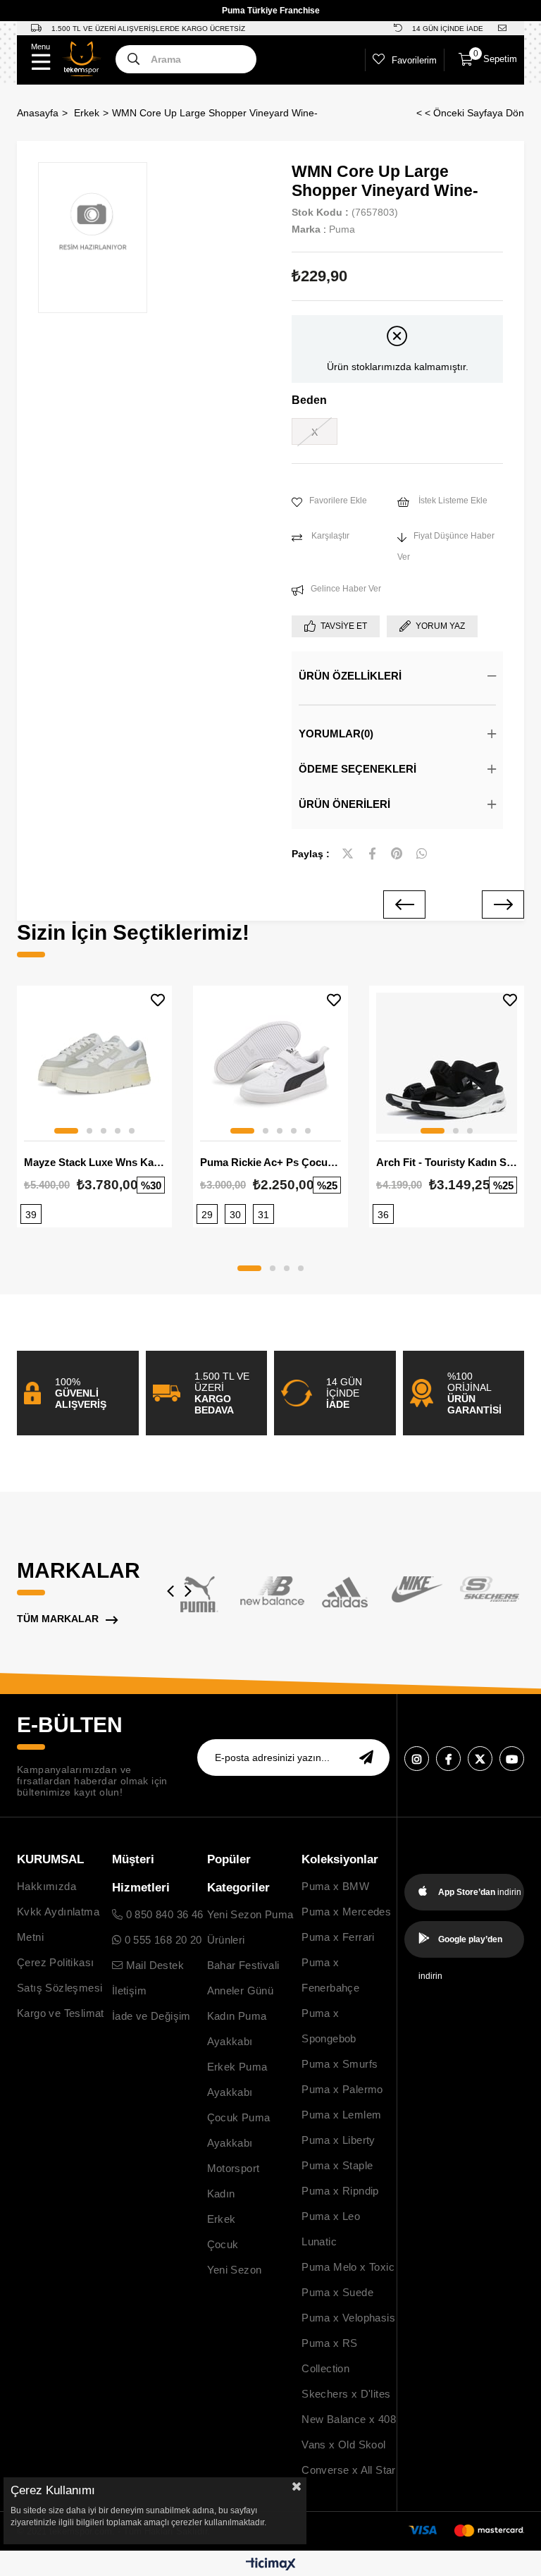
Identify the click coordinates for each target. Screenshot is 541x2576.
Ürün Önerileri (344, 804)
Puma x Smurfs (340, 2064)
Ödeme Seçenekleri (357, 769)
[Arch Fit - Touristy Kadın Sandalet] (447, 1063)
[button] (66, 1131)
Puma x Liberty (338, 2140)
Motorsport (234, 2168)
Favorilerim (414, 60)
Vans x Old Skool (343, 2445)
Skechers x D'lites (346, 2394)
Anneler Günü (241, 1991)
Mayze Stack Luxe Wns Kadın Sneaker (94, 1162)
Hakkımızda (46, 1886)
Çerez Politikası (55, 1962)
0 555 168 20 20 (161, 1940)
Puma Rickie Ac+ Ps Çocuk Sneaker (270, 1162)
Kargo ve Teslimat (61, 2013)
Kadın (221, 2194)
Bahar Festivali (243, 1965)
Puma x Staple (337, 2165)
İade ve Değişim (151, 2016)
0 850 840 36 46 (163, 1914)
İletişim (129, 1991)
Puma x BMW (335, 1886)
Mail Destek (153, 1965)
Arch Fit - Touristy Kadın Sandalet (447, 1162)
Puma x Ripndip (340, 2191)
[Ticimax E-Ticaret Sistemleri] (271, 2565)
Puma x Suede (337, 2292)
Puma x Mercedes (346, 1912)
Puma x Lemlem (341, 2115)
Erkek (222, 2219)
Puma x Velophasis (348, 2318)
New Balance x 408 (349, 2419)
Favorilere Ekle (158, 1000)
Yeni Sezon (235, 2270)
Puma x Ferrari (338, 1937)
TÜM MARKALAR (58, 1619)
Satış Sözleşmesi (60, 1988)
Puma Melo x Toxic (348, 2267)
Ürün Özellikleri (350, 676)
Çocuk (223, 2244)
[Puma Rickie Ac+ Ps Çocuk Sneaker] (270, 1063)
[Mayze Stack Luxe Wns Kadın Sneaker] (94, 1063)
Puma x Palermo (342, 2089)
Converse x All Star (349, 2470)
